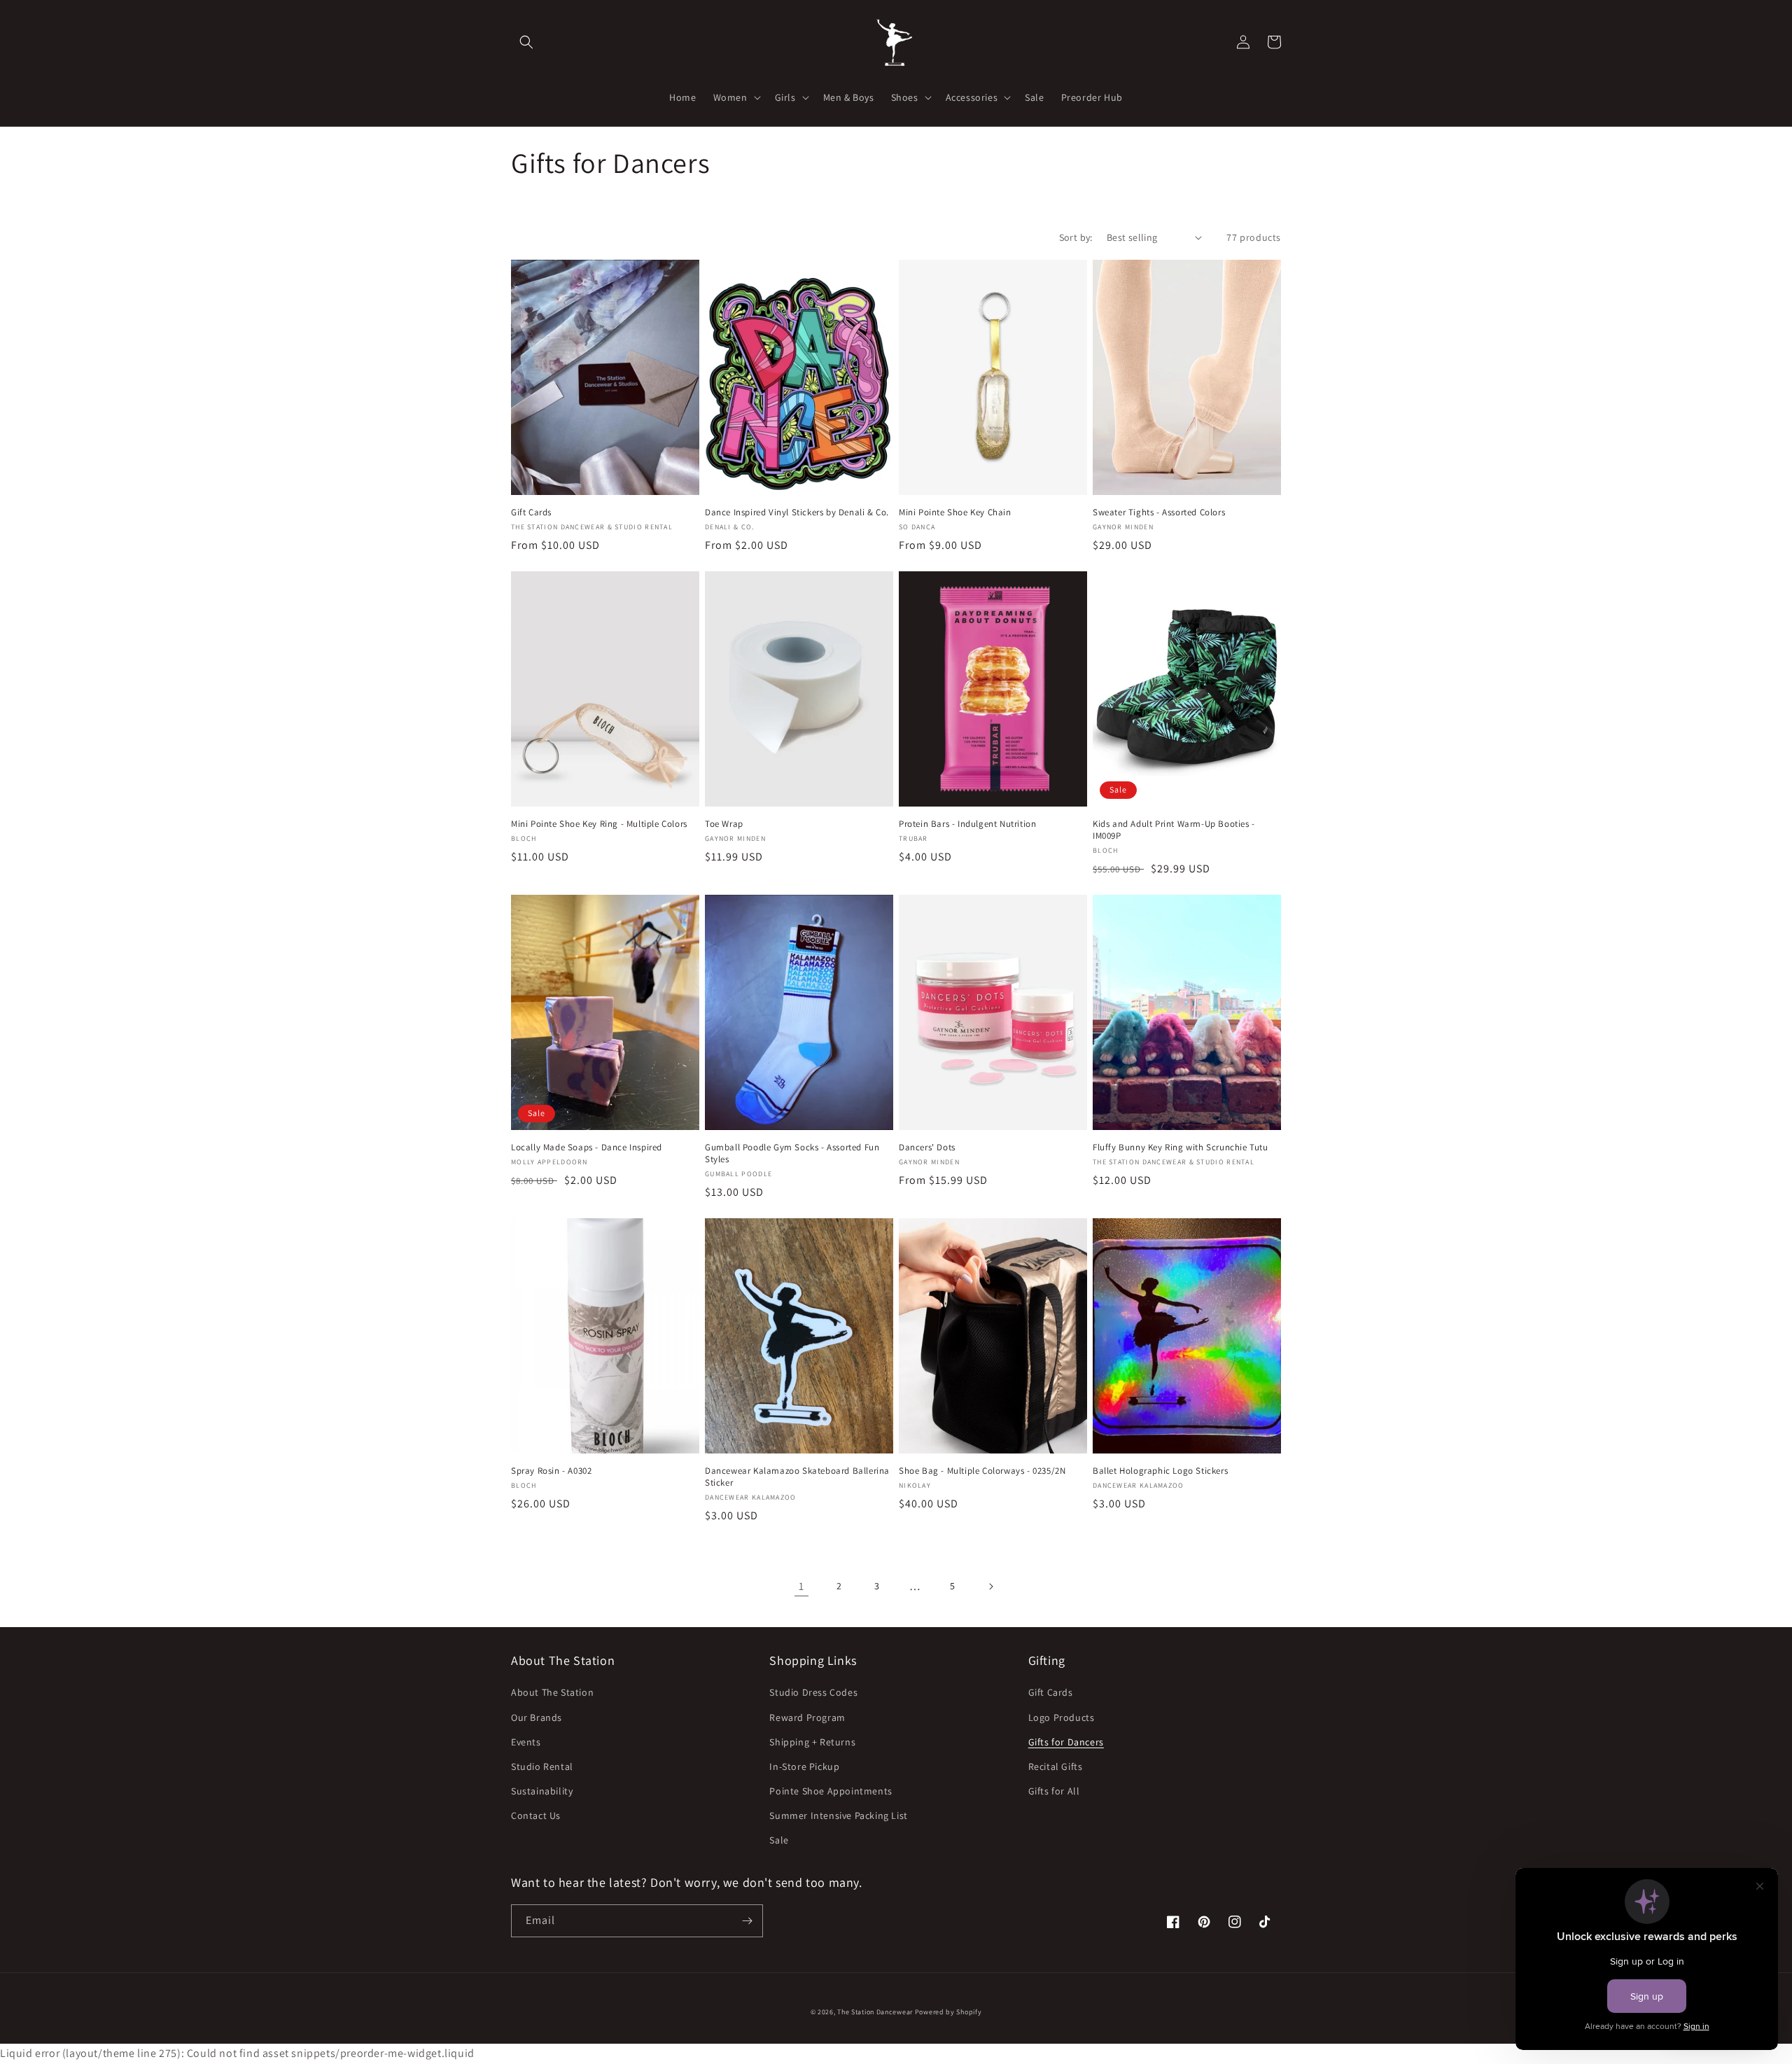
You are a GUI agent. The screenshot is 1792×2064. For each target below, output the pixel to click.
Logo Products (1062, 1717)
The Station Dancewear (875, 2012)
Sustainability (542, 1791)
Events (526, 1742)
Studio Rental (542, 1766)
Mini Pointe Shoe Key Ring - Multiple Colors (599, 824)
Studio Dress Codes (813, 1692)
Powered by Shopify (948, 2012)
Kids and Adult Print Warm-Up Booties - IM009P (1174, 830)
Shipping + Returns (812, 1742)
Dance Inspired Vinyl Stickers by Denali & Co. (797, 512)
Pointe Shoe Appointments (831, 1791)
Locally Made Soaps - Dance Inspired (587, 1148)
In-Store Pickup (804, 1766)
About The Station (552, 1692)
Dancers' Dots (927, 1148)
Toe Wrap (724, 824)
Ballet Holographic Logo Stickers (1160, 1471)
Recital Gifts (1056, 1766)
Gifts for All (1054, 1791)
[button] (526, 42)
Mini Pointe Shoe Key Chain (955, 512)
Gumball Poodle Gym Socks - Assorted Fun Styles (792, 1153)
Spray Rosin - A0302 (551, 1471)
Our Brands (537, 1717)
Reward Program (807, 1717)
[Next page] (990, 1587)
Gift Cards (531, 512)
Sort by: (1076, 237)
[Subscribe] (747, 1921)
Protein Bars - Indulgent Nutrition (967, 824)
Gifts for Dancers (1066, 1742)
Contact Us (536, 1815)
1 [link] (801, 1586)
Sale (779, 1840)
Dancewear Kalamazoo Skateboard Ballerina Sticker (797, 1477)
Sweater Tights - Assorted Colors (1159, 512)
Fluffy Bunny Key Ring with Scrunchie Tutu (1181, 1148)
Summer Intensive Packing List (838, 1815)
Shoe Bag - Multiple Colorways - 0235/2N (982, 1471)
